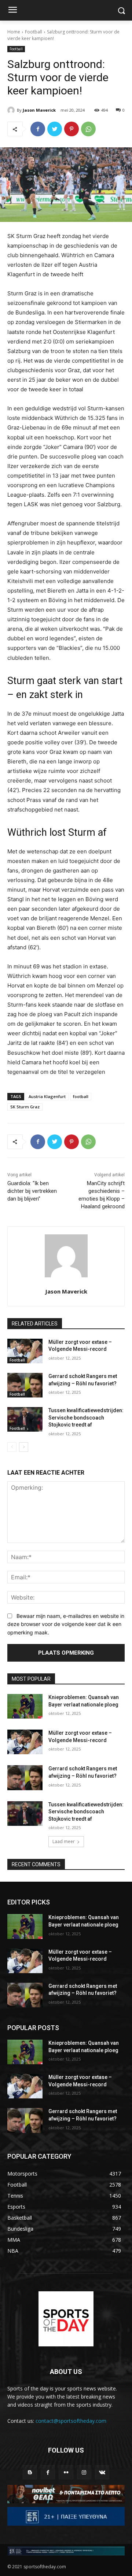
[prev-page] (12, 1447)
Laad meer (64, 1841)
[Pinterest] (71, 129)
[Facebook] (38, 129)
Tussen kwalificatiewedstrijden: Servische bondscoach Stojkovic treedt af (86, 1417)
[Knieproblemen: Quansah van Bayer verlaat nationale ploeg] (25, 1706)
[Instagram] (84, 2472)
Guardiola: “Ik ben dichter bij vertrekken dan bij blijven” (32, 1191)
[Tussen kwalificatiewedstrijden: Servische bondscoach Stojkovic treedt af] (25, 1419)
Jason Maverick (39, 110)
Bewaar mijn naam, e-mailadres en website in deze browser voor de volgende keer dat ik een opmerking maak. (66, 1624)
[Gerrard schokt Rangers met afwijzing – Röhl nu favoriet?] (25, 1385)
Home (14, 32)
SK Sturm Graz (25, 1107)
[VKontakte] (102, 2472)
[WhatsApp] (88, 129)
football (81, 1096)
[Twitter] (55, 129)
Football (34, 32)
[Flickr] (66, 2472)
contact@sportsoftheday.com (71, 2421)
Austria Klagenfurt (47, 1096)
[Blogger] (30, 2472)
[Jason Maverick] (12, 110)
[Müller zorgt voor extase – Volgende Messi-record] (25, 1351)
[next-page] (24, 1447)
